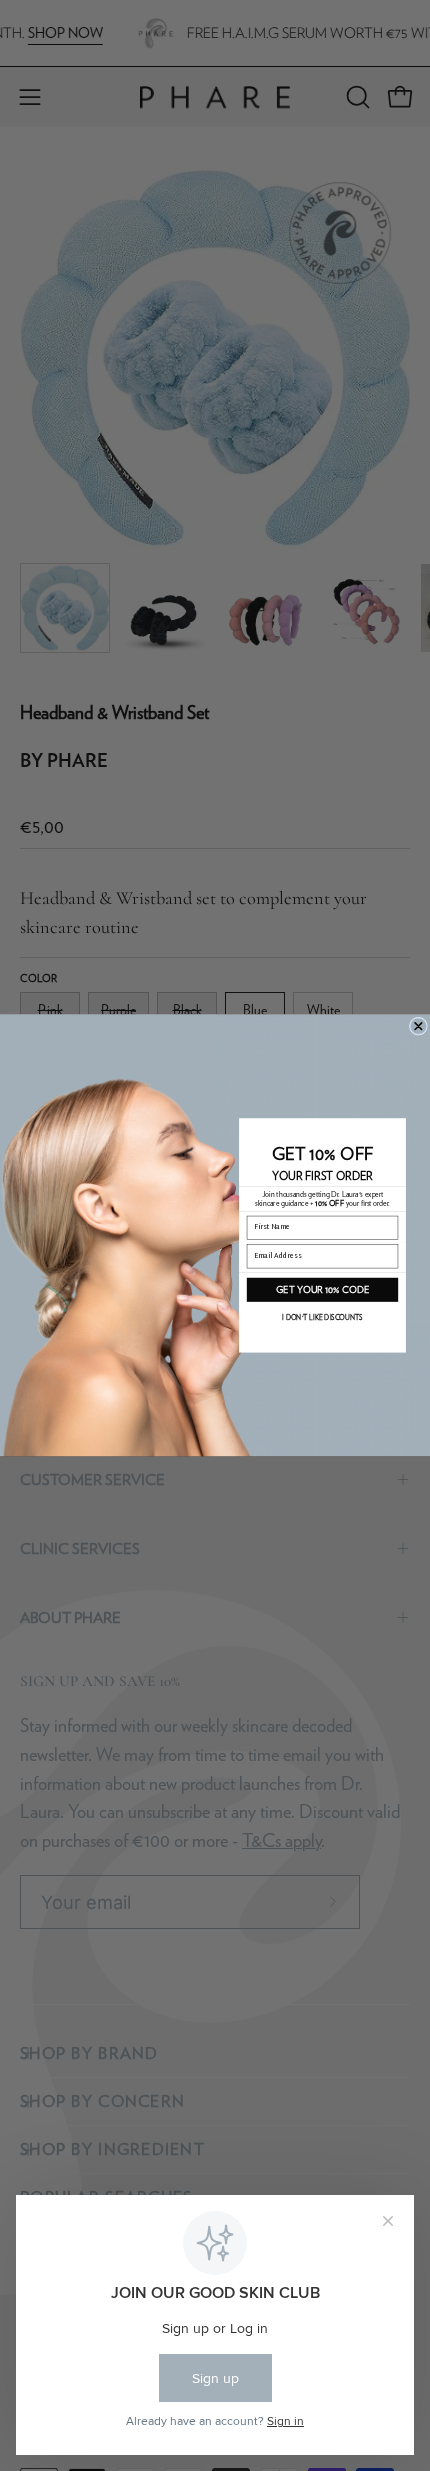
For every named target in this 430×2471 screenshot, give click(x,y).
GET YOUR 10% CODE (322, 1289)
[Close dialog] (418, 1026)
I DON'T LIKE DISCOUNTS (322, 1318)
